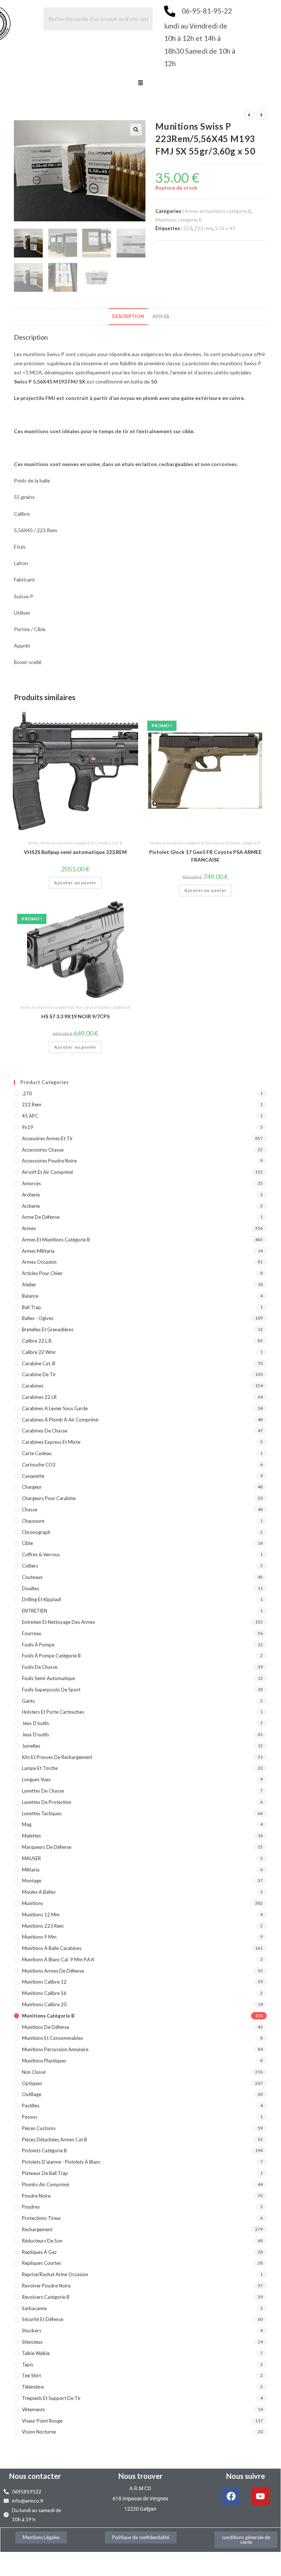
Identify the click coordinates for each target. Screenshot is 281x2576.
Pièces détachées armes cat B (54, 2140)
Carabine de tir (39, 1374)
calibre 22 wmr (39, 1352)
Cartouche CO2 (39, 1465)
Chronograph (36, 1532)
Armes (34, 843)
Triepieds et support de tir (51, 2398)
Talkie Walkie (36, 2353)
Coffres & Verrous (41, 1554)
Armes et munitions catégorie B (218, 211)
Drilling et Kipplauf (41, 1599)
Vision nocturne (39, 2432)
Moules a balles (39, 1892)
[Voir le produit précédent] (249, 115)
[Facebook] (231, 2496)
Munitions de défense (45, 2027)
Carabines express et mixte (51, 1442)
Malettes (31, 1836)
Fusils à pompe (38, 1645)
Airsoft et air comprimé (48, 1172)
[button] (140, 83)
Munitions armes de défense (53, 1971)
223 (188, 228)
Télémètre (33, 2387)
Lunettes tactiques (42, 1813)
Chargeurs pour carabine (49, 1498)
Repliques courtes (41, 2263)
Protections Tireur (41, 2218)
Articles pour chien (42, 1273)
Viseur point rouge (42, 2421)
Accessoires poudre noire (49, 1161)
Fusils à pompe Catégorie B (51, 1656)
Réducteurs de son (42, 2241)
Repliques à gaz (39, 2252)
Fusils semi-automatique (48, 1678)
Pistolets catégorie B (243, 843)
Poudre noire (36, 2196)
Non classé (214, 843)
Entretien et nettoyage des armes (58, 1622)
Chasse (30, 1510)
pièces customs (39, 2128)
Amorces (31, 1183)
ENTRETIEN (35, 1611)
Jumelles (31, 1746)
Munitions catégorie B (179, 220)
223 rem (204, 228)
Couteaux (32, 1577)
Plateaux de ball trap (45, 2173)
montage (32, 1881)
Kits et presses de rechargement (57, 1757)
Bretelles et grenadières (48, 1329)
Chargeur (32, 1487)
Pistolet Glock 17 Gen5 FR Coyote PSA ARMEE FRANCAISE (205, 856)
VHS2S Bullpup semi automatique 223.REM (75, 852)
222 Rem (32, 1104)
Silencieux (32, 2342)
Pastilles (31, 2106)
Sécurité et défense (43, 2319)
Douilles (31, 1588)
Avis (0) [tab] (161, 316)
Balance (30, 1296)
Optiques (32, 2083)
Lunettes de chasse (43, 1791)
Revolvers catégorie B (46, 2297)
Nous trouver (140, 2476)
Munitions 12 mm (41, 1915)
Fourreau (32, 1633)
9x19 (28, 1127)
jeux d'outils (35, 1723)
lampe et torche (40, 1768)
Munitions (33, 1903)
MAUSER (31, 1858)
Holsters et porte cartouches (53, 1712)
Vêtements (33, 2409)
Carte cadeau (37, 1453)
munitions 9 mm (39, 1937)
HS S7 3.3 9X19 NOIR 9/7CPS (75, 1016)
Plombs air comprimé (45, 2184)
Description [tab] (128, 316)
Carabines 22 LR (39, 1397)
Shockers (32, 2331)
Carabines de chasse (45, 1431)
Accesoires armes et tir (47, 1138)
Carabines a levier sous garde (55, 1408)
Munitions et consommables (52, 2038)
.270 (27, 1094)
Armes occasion (39, 1262)
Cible (27, 1543)
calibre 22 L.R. (37, 1341)
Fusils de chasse (40, 1667)
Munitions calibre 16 (44, 1993)
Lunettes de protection (47, 1802)
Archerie (31, 1195)
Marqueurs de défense (47, 1847)
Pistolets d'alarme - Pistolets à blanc (61, 2162)
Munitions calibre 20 (44, 2004)
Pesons (30, 2117)
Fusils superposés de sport (51, 1690)
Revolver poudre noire (46, 2286)
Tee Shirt (31, 2375)
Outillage (32, 2094)
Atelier (29, 1285)
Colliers (30, 1566)
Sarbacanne (34, 2308)
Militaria (31, 1870)
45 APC (30, 1116)
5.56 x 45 (225, 228)
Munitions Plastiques (44, 2061)
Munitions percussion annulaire (55, 2049)
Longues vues (36, 1779)
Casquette (33, 1476)
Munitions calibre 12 (44, 1982)
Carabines (33, 1386)
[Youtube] (260, 2496)
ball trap (31, 1307)
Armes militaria (38, 1251)
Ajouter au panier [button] (75, 883)
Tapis (28, 2365)
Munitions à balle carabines (52, 1948)
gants (28, 1701)
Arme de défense (41, 1217)
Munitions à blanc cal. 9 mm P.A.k (58, 1959)
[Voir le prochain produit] (262, 115)
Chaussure (33, 1521)
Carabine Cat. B (109, 843)
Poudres (31, 2207)
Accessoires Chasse (43, 1150)
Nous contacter (35, 2476)
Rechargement (37, 2229)
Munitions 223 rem (43, 1926)
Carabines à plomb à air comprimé (60, 1420)
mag (27, 1824)
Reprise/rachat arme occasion (55, 2274)
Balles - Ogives (38, 1318)
